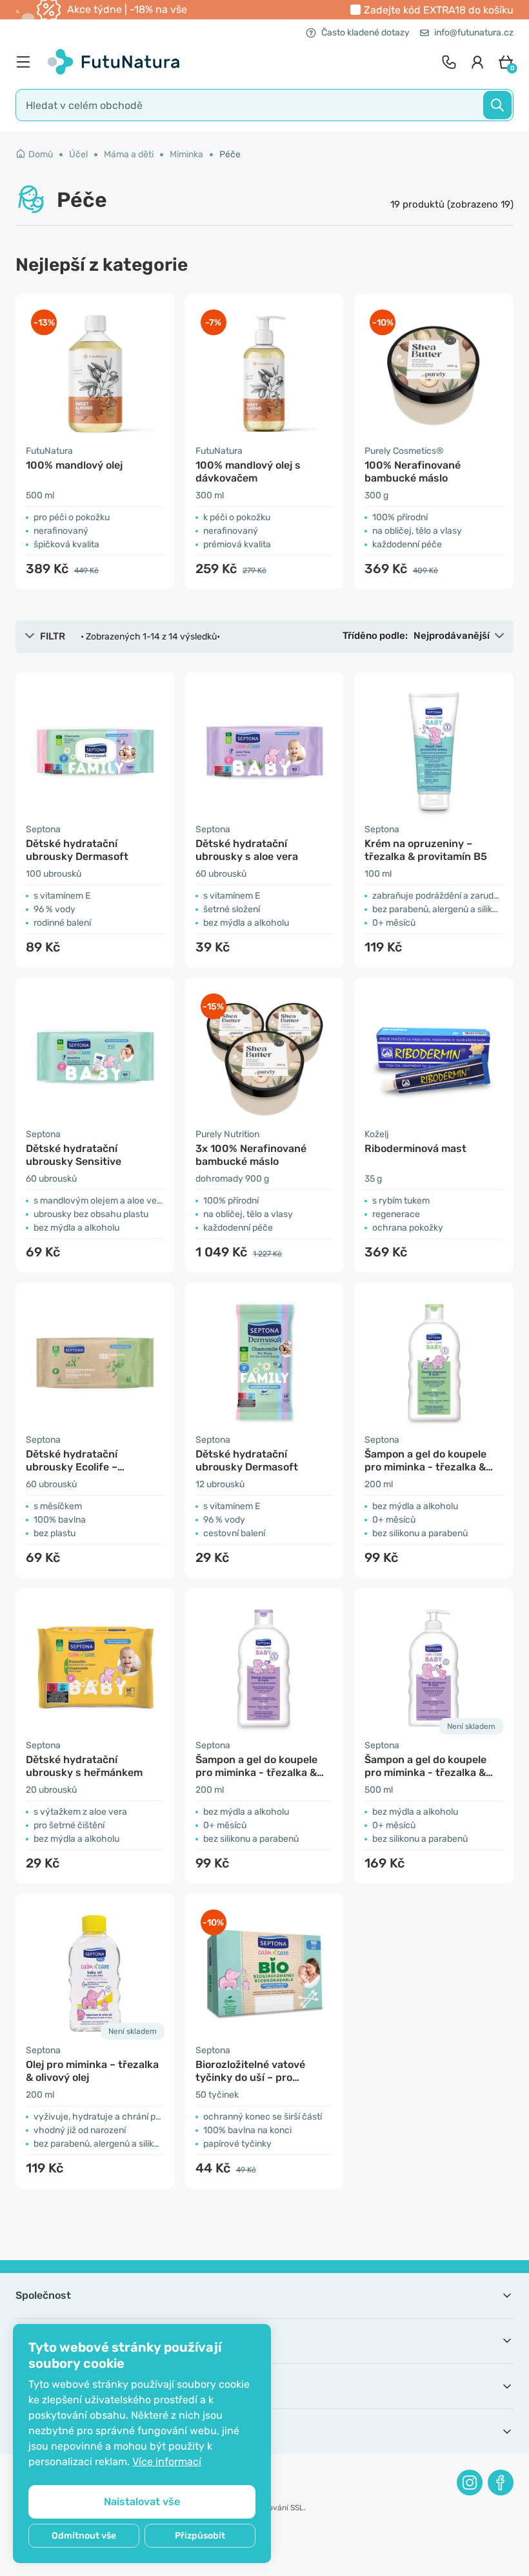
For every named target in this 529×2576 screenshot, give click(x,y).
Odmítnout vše (84, 2536)
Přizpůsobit (200, 2536)
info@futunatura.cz (474, 33)
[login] (477, 62)
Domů (41, 154)
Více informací (167, 2462)
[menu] (26, 62)
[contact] (449, 62)
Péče (230, 154)
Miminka (186, 154)
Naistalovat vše (142, 2502)
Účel (78, 154)
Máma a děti (129, 154)
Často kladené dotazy (365, 33)
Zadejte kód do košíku (439, 10)
